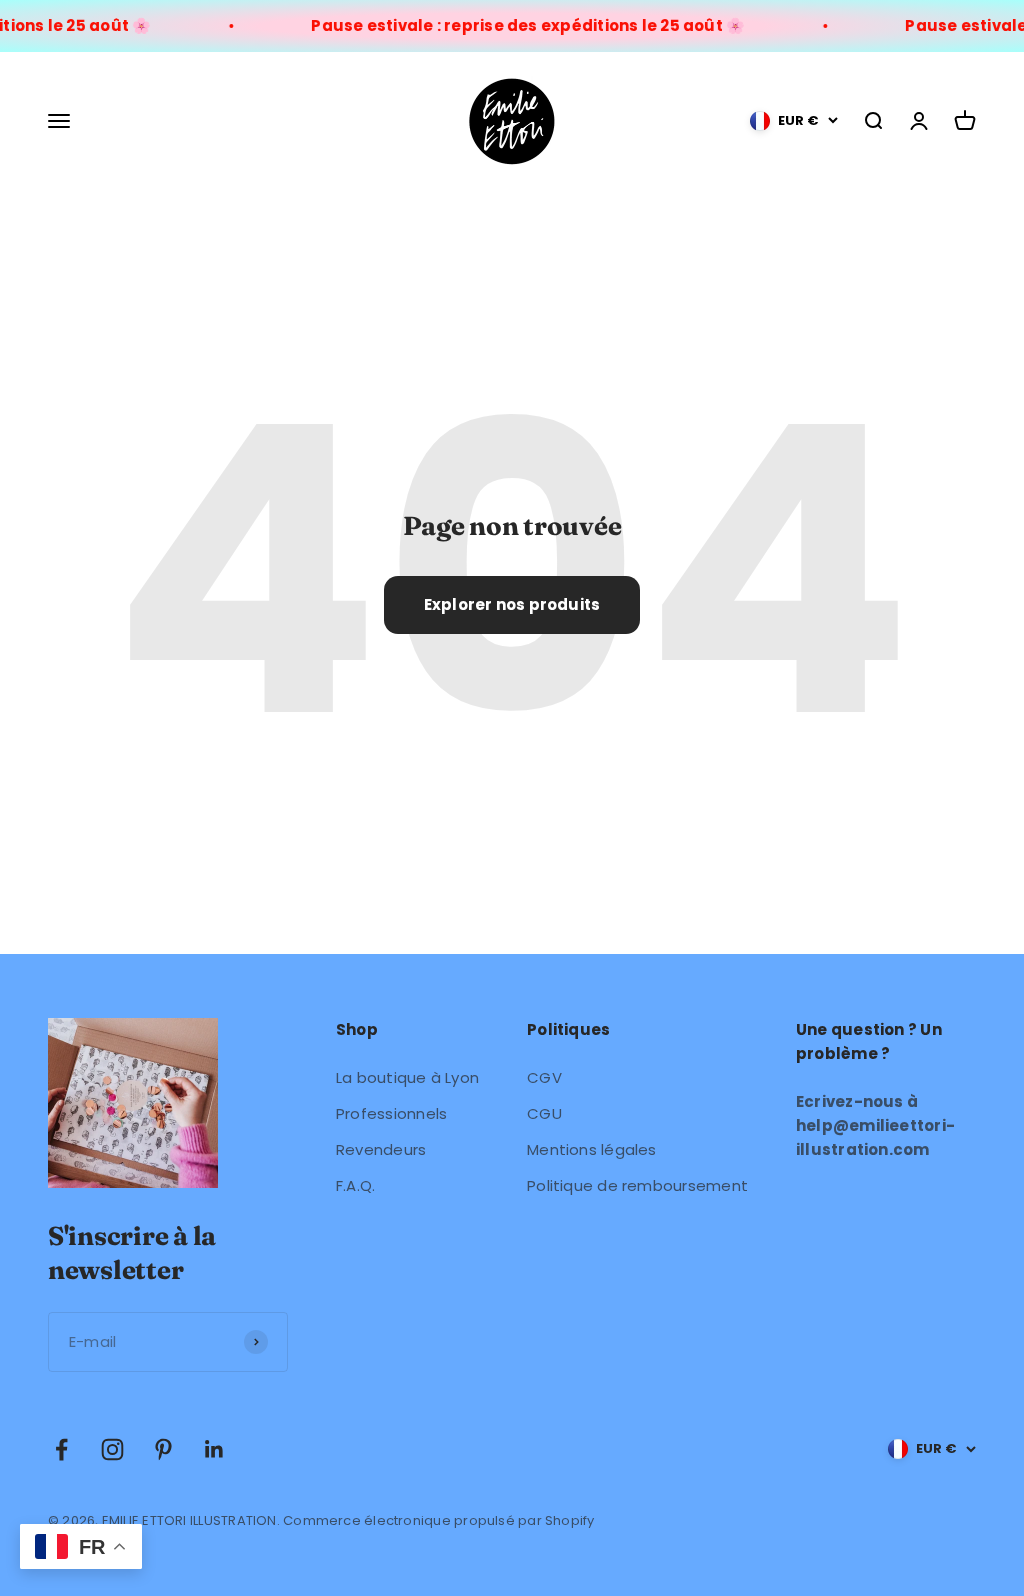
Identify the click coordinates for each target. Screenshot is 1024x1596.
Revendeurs (381, 1149)
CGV (544, 1077)
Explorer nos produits (512, 604)
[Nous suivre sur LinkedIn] (214, 1449)
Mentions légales (592, 1149)
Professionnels (391, 1113)
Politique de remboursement (637, 1185)
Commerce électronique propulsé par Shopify (438, 1520)
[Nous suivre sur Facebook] (61, 1449)
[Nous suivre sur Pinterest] (163, 1449)
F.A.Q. (355, 1185)
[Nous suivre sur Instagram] (112, 1449)
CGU (544, 1113)
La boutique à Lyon (407, 1077)
